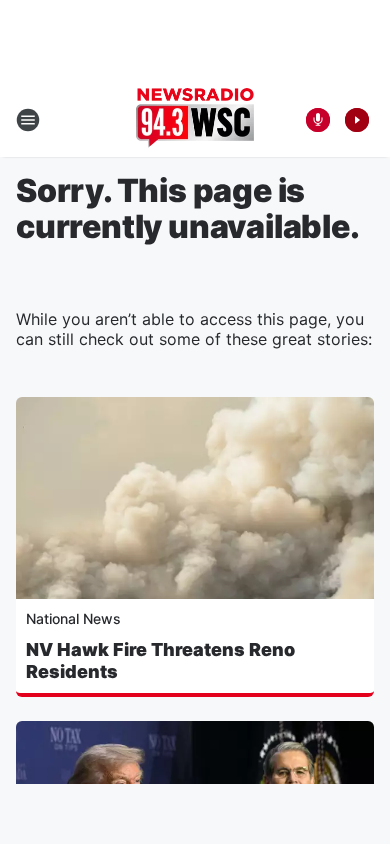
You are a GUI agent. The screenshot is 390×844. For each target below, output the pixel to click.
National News (73, 618)
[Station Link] (195, 120)
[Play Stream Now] (357, 120)
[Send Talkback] (318, 120)
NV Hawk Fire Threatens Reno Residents (160, 660)
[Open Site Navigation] (28, 120)
